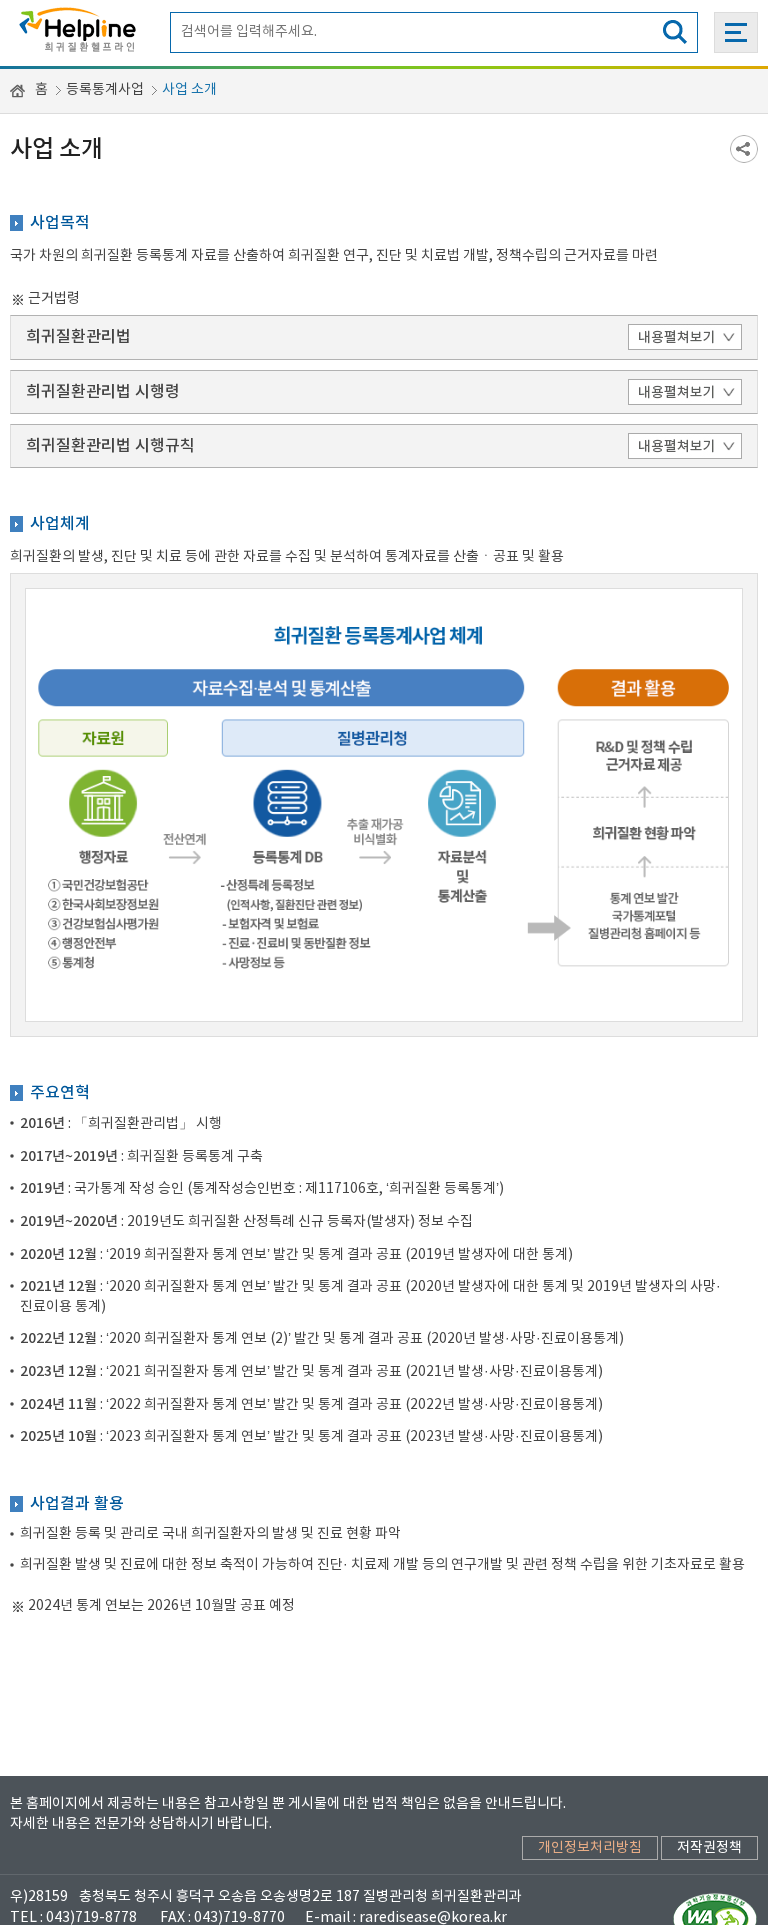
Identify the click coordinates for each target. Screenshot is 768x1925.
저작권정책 (709, 1848)
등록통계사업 (105, 90)
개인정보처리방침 (590, 1848)
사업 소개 (189, 90)
